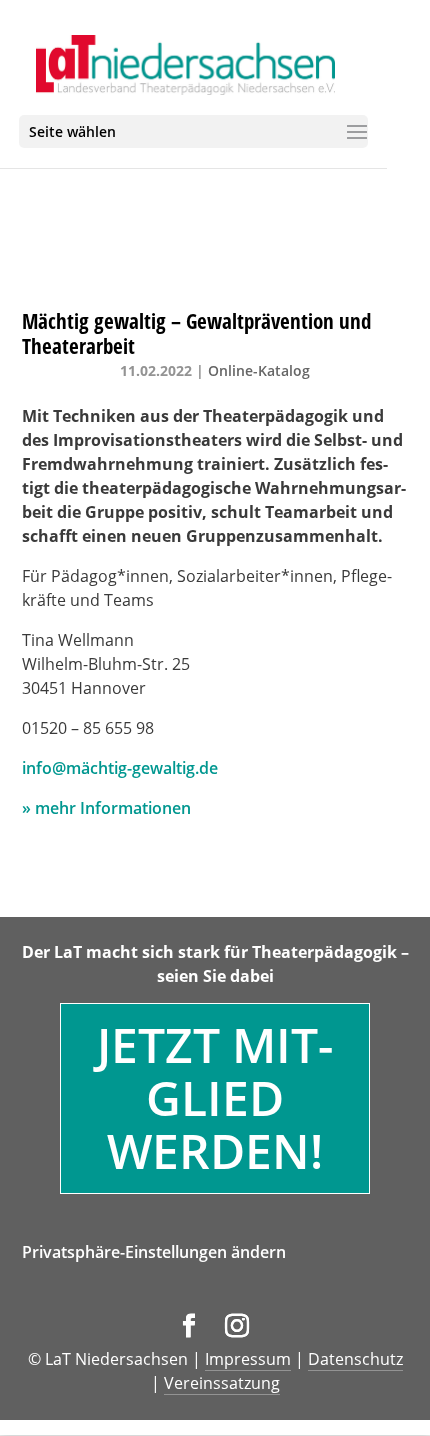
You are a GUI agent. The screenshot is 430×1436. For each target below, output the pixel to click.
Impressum (248, 1359)
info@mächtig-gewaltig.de (120, 768)
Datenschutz (355, 1359)
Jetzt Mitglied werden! (215, 1097)
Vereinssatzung (222, 1383)
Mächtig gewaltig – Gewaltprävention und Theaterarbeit (196, 333)
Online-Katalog (259, 370)
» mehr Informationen (106, 808)
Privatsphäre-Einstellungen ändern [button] (154, 1252)
